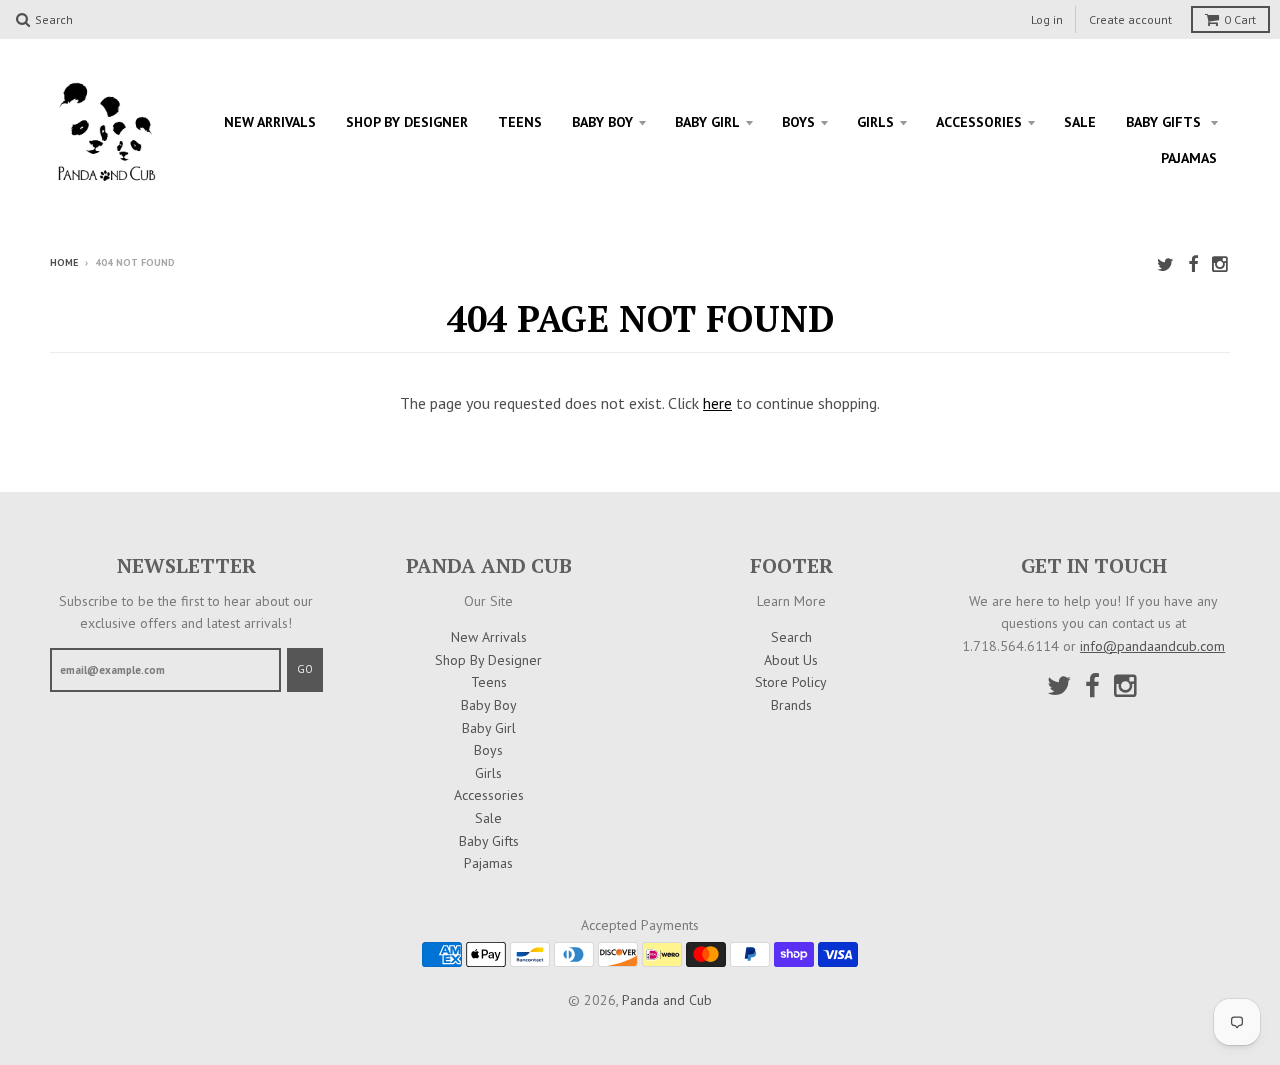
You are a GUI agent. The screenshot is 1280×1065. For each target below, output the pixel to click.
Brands (791, 705)
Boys (798, 122)
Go (305, 669)
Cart (1240, 19)
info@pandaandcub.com (1152, 646)
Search (791, 637)
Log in (1047, 19)
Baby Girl (707, 122)
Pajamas (1189, 158)
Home (64, 262)
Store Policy (791, 682)
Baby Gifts (1165, 122)
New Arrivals (270, 122)
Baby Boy (602, 122)
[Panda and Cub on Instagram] (1221, 264)
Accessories (979, 122)
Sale (1080, 122)
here (717, 403)
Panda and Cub (667, 1000)
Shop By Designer (407, 122)
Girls (875, 122)
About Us (791, 660)
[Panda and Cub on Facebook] (1193, 264)
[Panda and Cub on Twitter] (1165, 264)
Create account (1130, 19)
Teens (520, 122)
